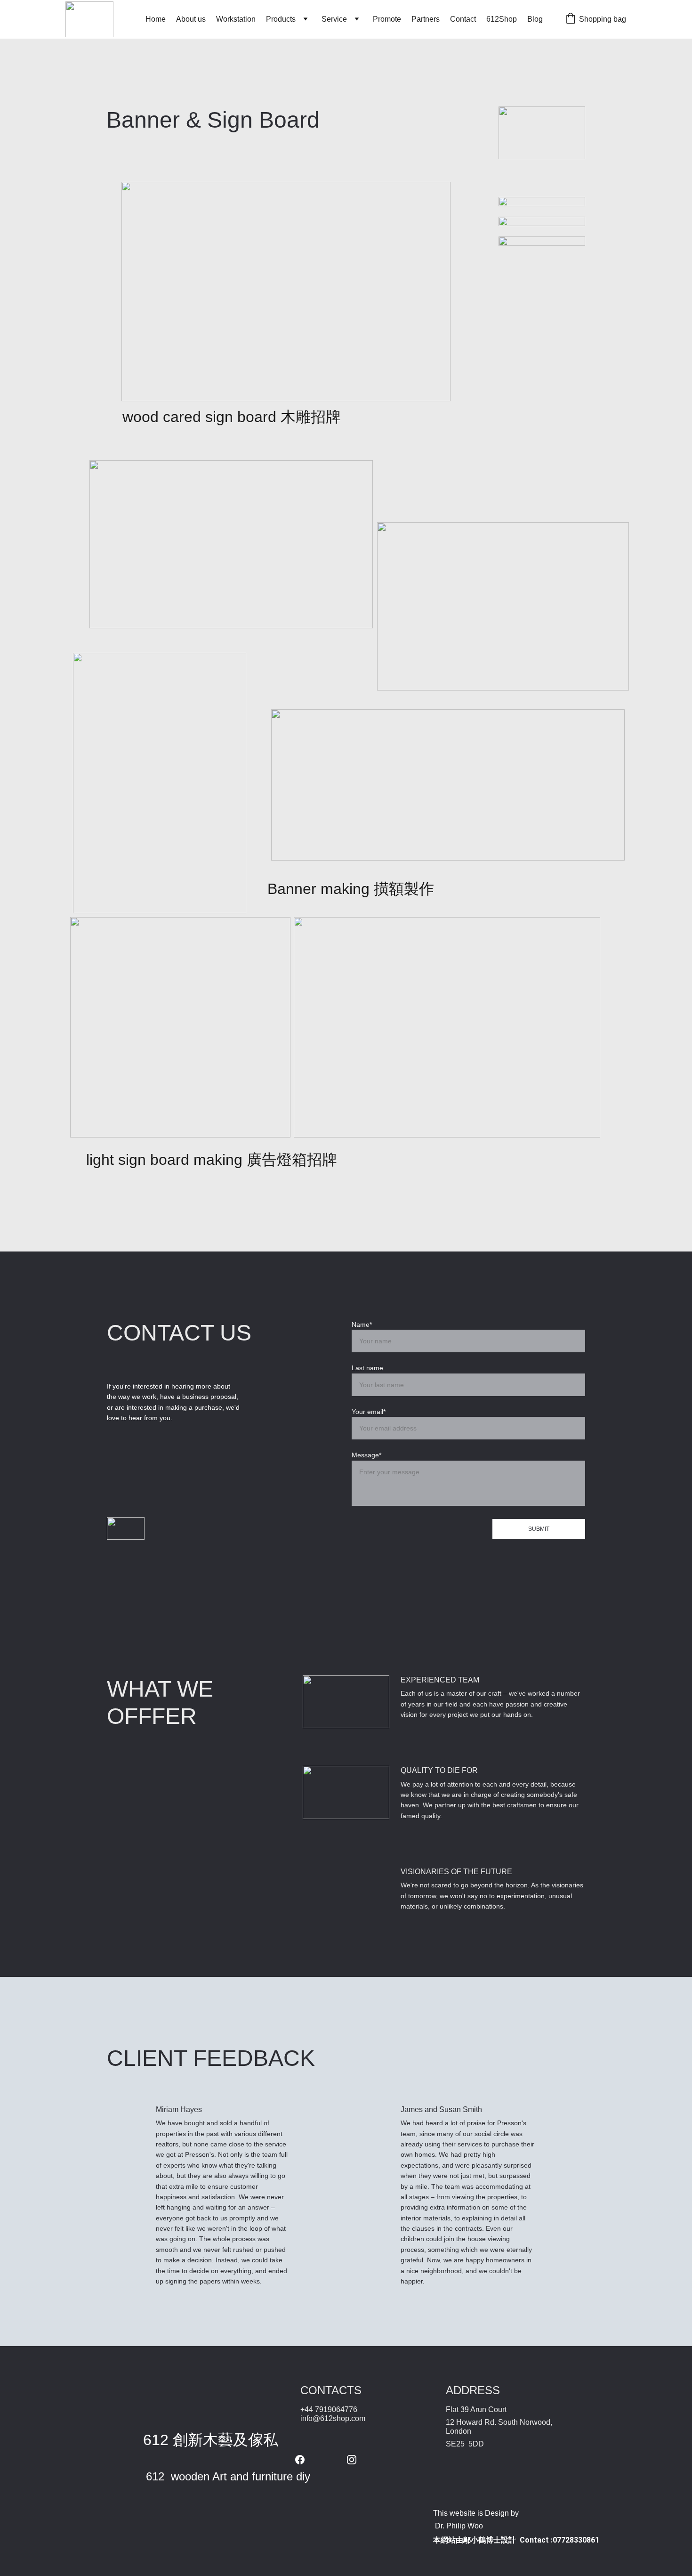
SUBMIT (539, 1529)
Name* (362, 1325)
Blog (535, 19)
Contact (463, 19)
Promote (387, 19)
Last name (367, 1368)
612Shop (502, 19)
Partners (426, 19)
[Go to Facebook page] (305, 2460)
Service (334, 19)
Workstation (236, 19)
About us (191, 19)
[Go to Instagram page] (352, 2460)
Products (281, 19)
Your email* (369, 1412)
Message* (366, 1455)
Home (156, 19)
